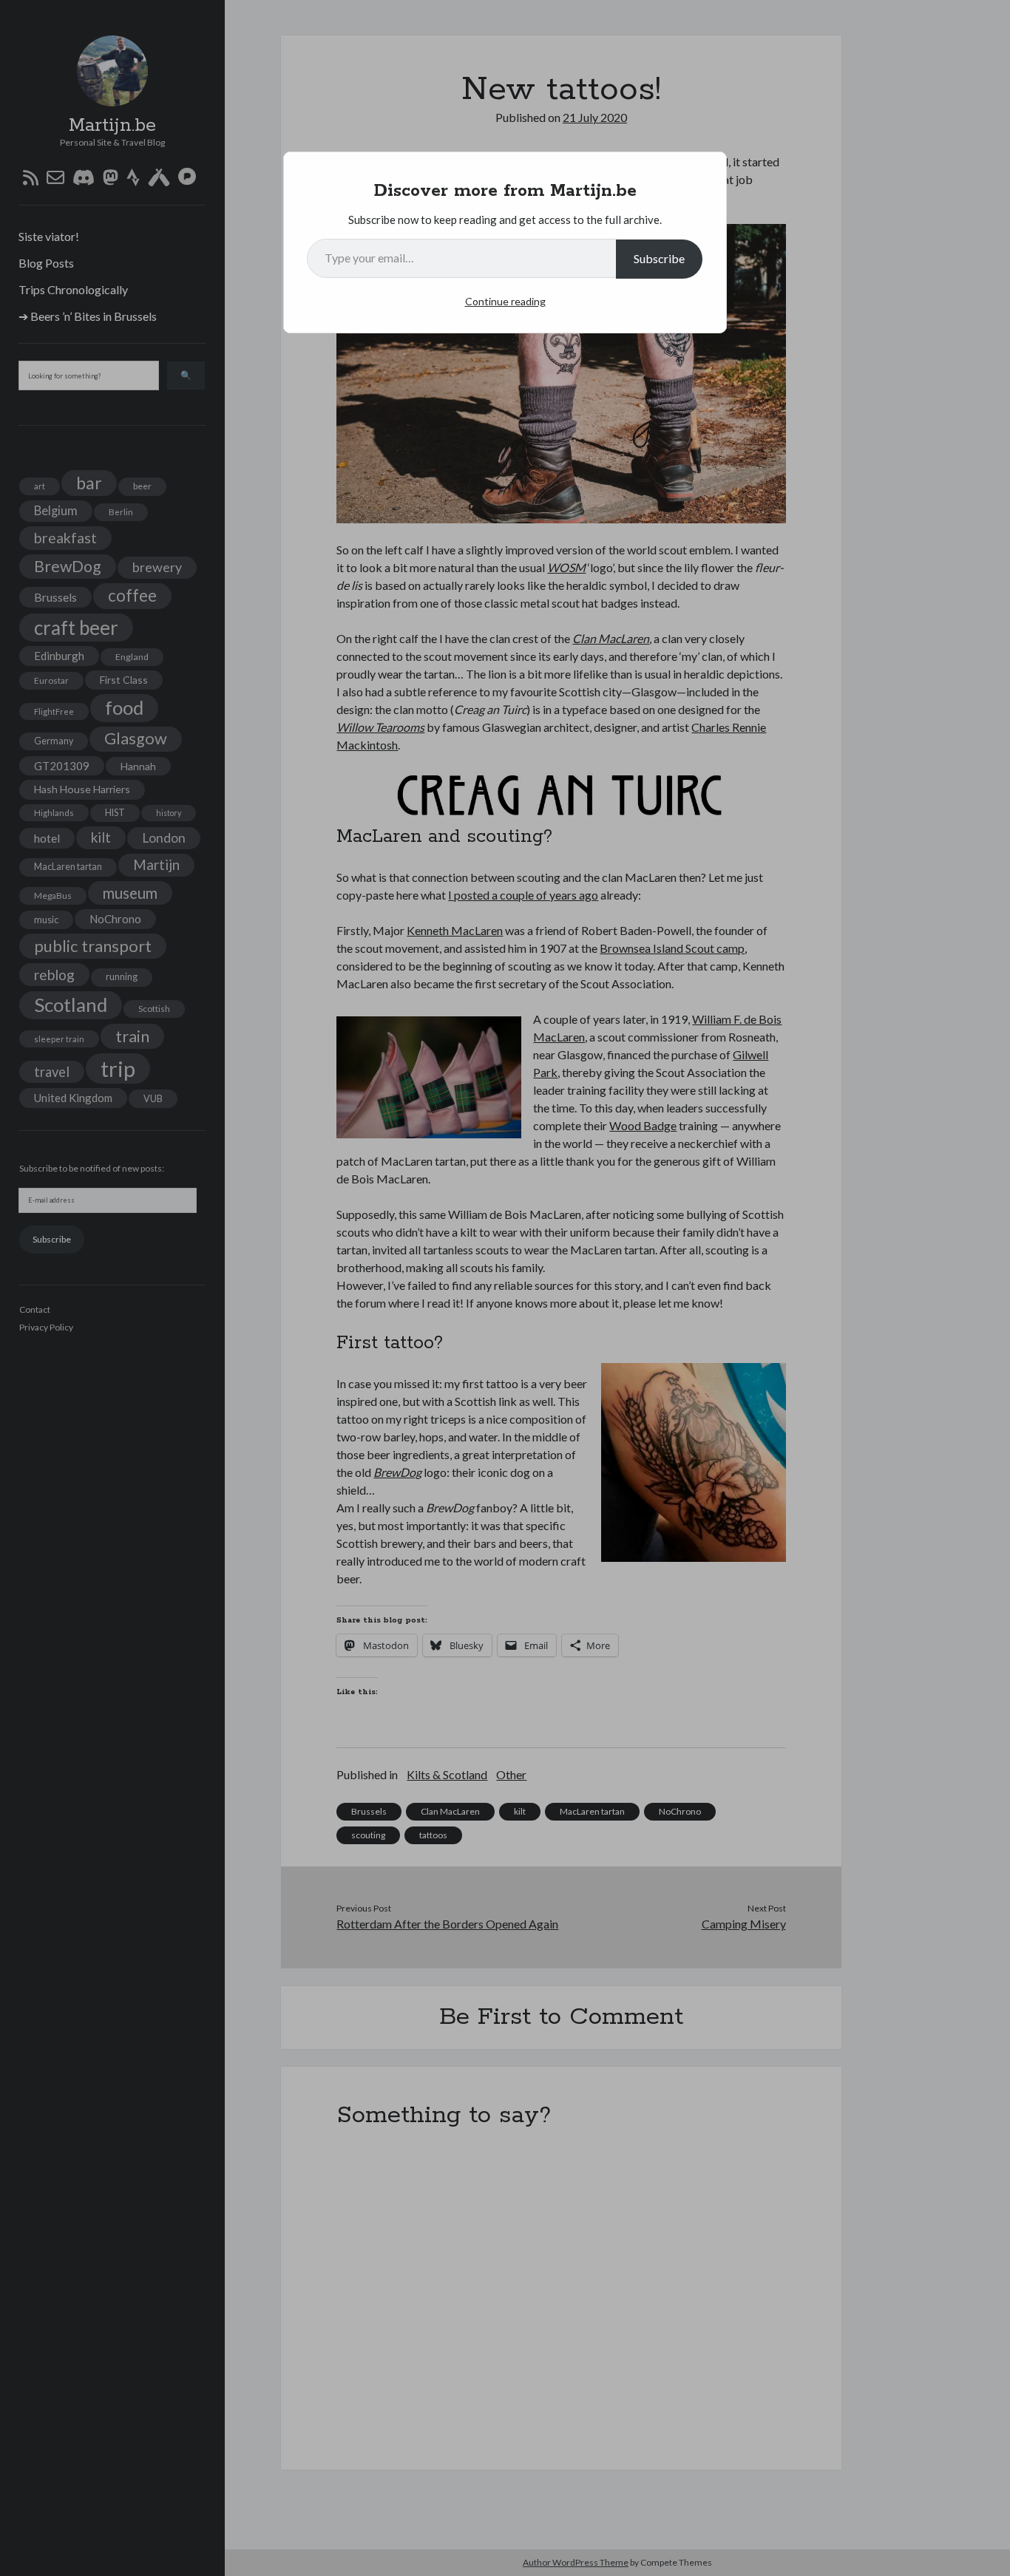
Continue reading (505, 301)
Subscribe (659, 258)
